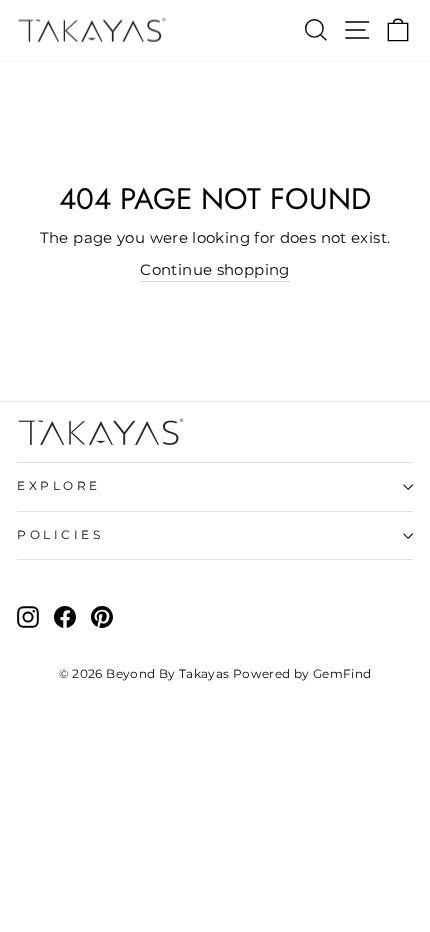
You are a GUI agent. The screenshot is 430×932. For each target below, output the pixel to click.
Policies (60, 535)
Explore (59, 486)
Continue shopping (214, 270)
